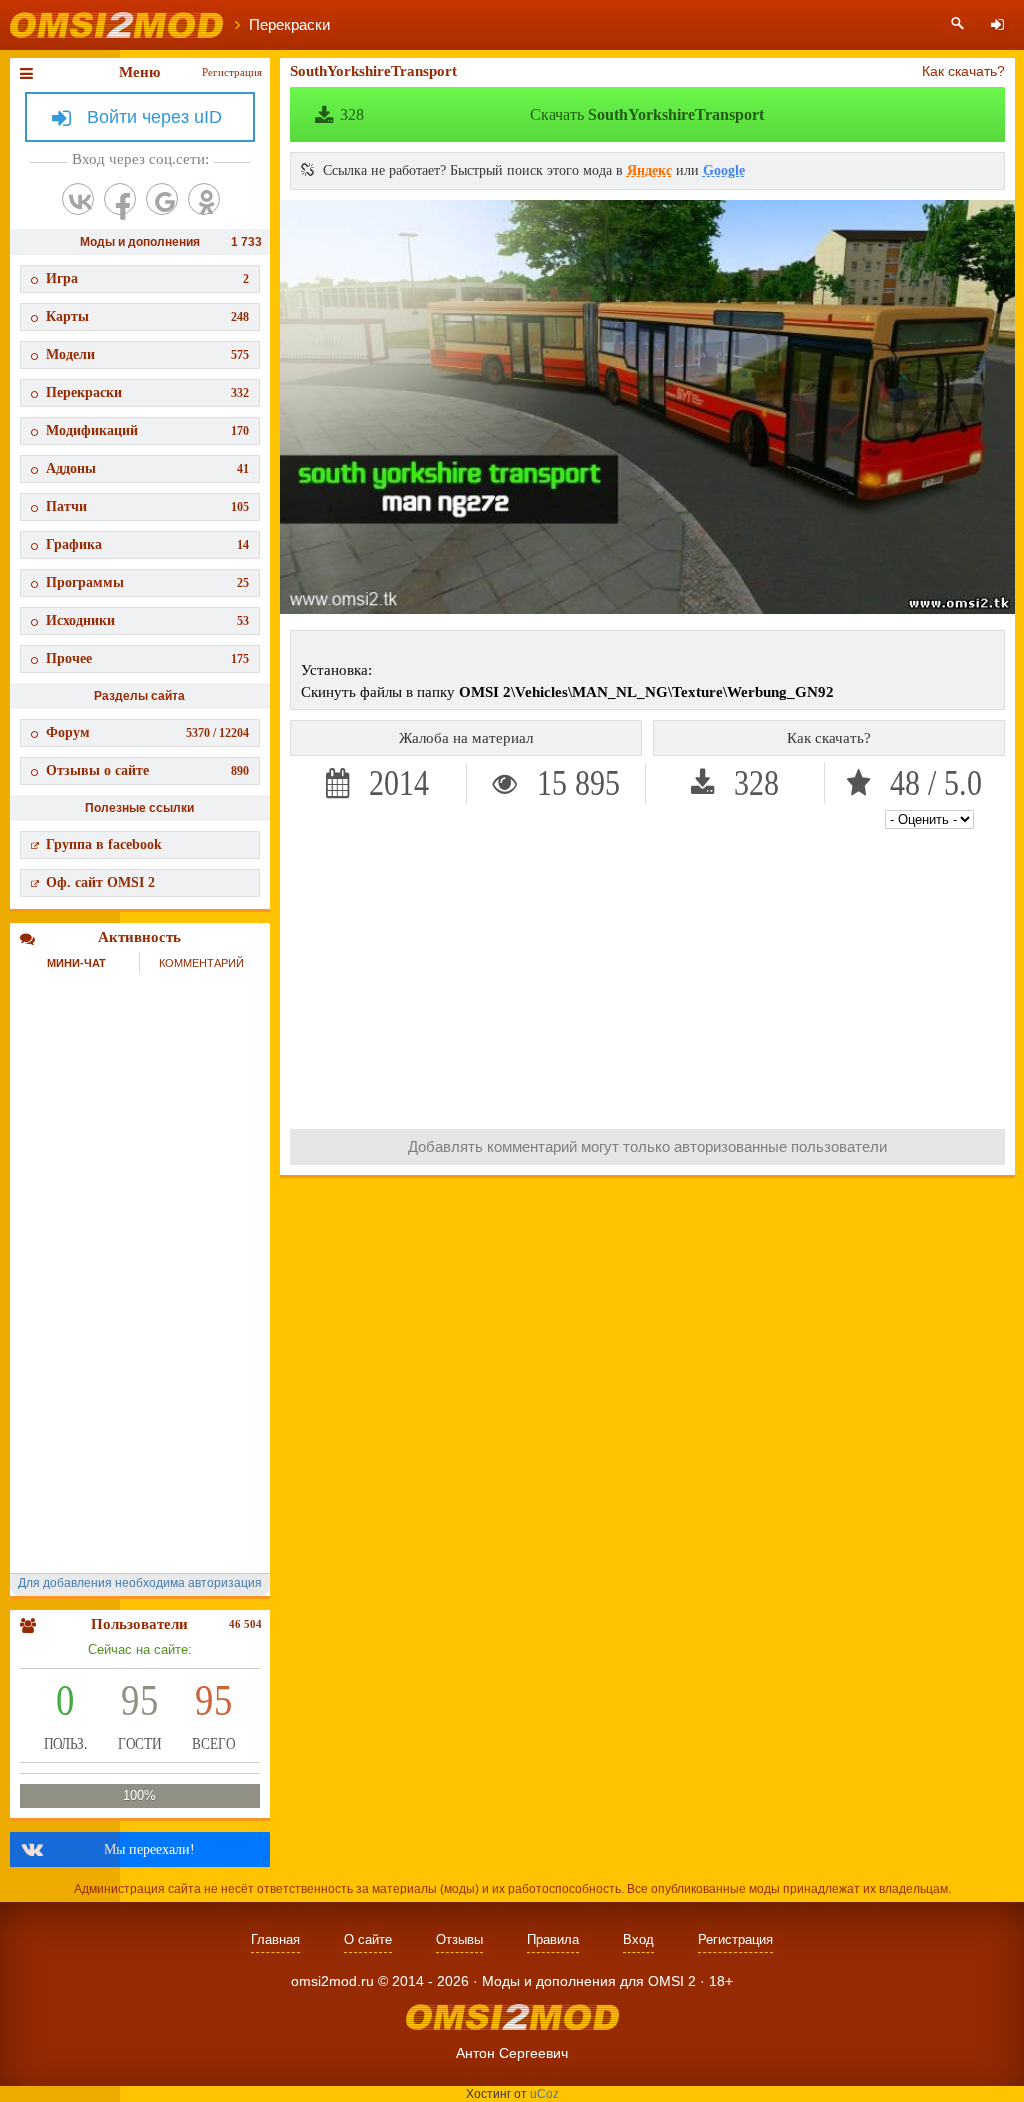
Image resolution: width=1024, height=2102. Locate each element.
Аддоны (147, 468)
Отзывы (459, 1939)
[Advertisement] (648, 974)
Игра (147, 278)
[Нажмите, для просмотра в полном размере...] (647, 609)
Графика (147, 544)
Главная (275, 1939)
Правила (553, 1939)
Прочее (147, 658)
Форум (147, 732)
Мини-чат (76, 963)
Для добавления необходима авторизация (140, 1583)
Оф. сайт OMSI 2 (100, 882)
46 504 (245, 1624)
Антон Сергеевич (512, 2053)
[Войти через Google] (162, 199)
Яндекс (649, 170)
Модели (147, 354)
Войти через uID (154, 117)
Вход (638, 1939)
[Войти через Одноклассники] (204, 199)
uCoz (544, 2094)
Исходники (147, 620)
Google (724, 170)
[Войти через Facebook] (120, 199)
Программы (147, 582)
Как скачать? (963, 71)
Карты (147, 316)
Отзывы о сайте (147, 770)
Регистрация (232, 72)
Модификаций (147, 430)
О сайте (368, 1939)
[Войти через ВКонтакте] (78, 199)
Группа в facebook (104, 844)
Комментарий (201, 963)
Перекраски (147, 392)
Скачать (552, 114)
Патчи (147, 506)
